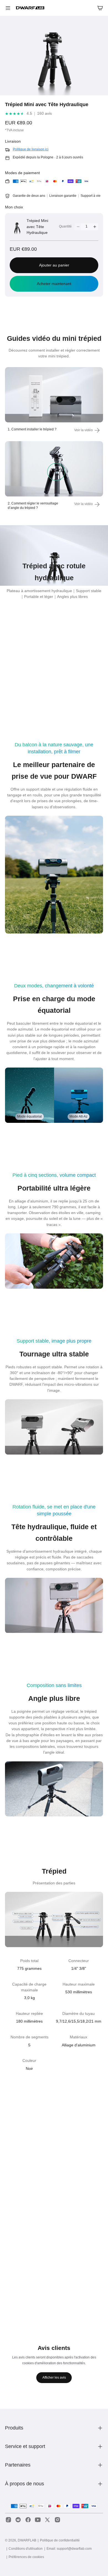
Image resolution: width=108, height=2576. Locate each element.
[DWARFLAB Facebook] (28, 2520)
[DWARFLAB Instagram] (57, 2520)
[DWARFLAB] (30, 8)
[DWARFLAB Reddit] (18, 2520)
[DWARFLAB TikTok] (8, 2520)
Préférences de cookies (26, 2557)
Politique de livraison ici (31, 149)
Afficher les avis (54, 2378)
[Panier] (100, 8)
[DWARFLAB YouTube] (38, 2520)
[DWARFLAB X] (47, 2520)
